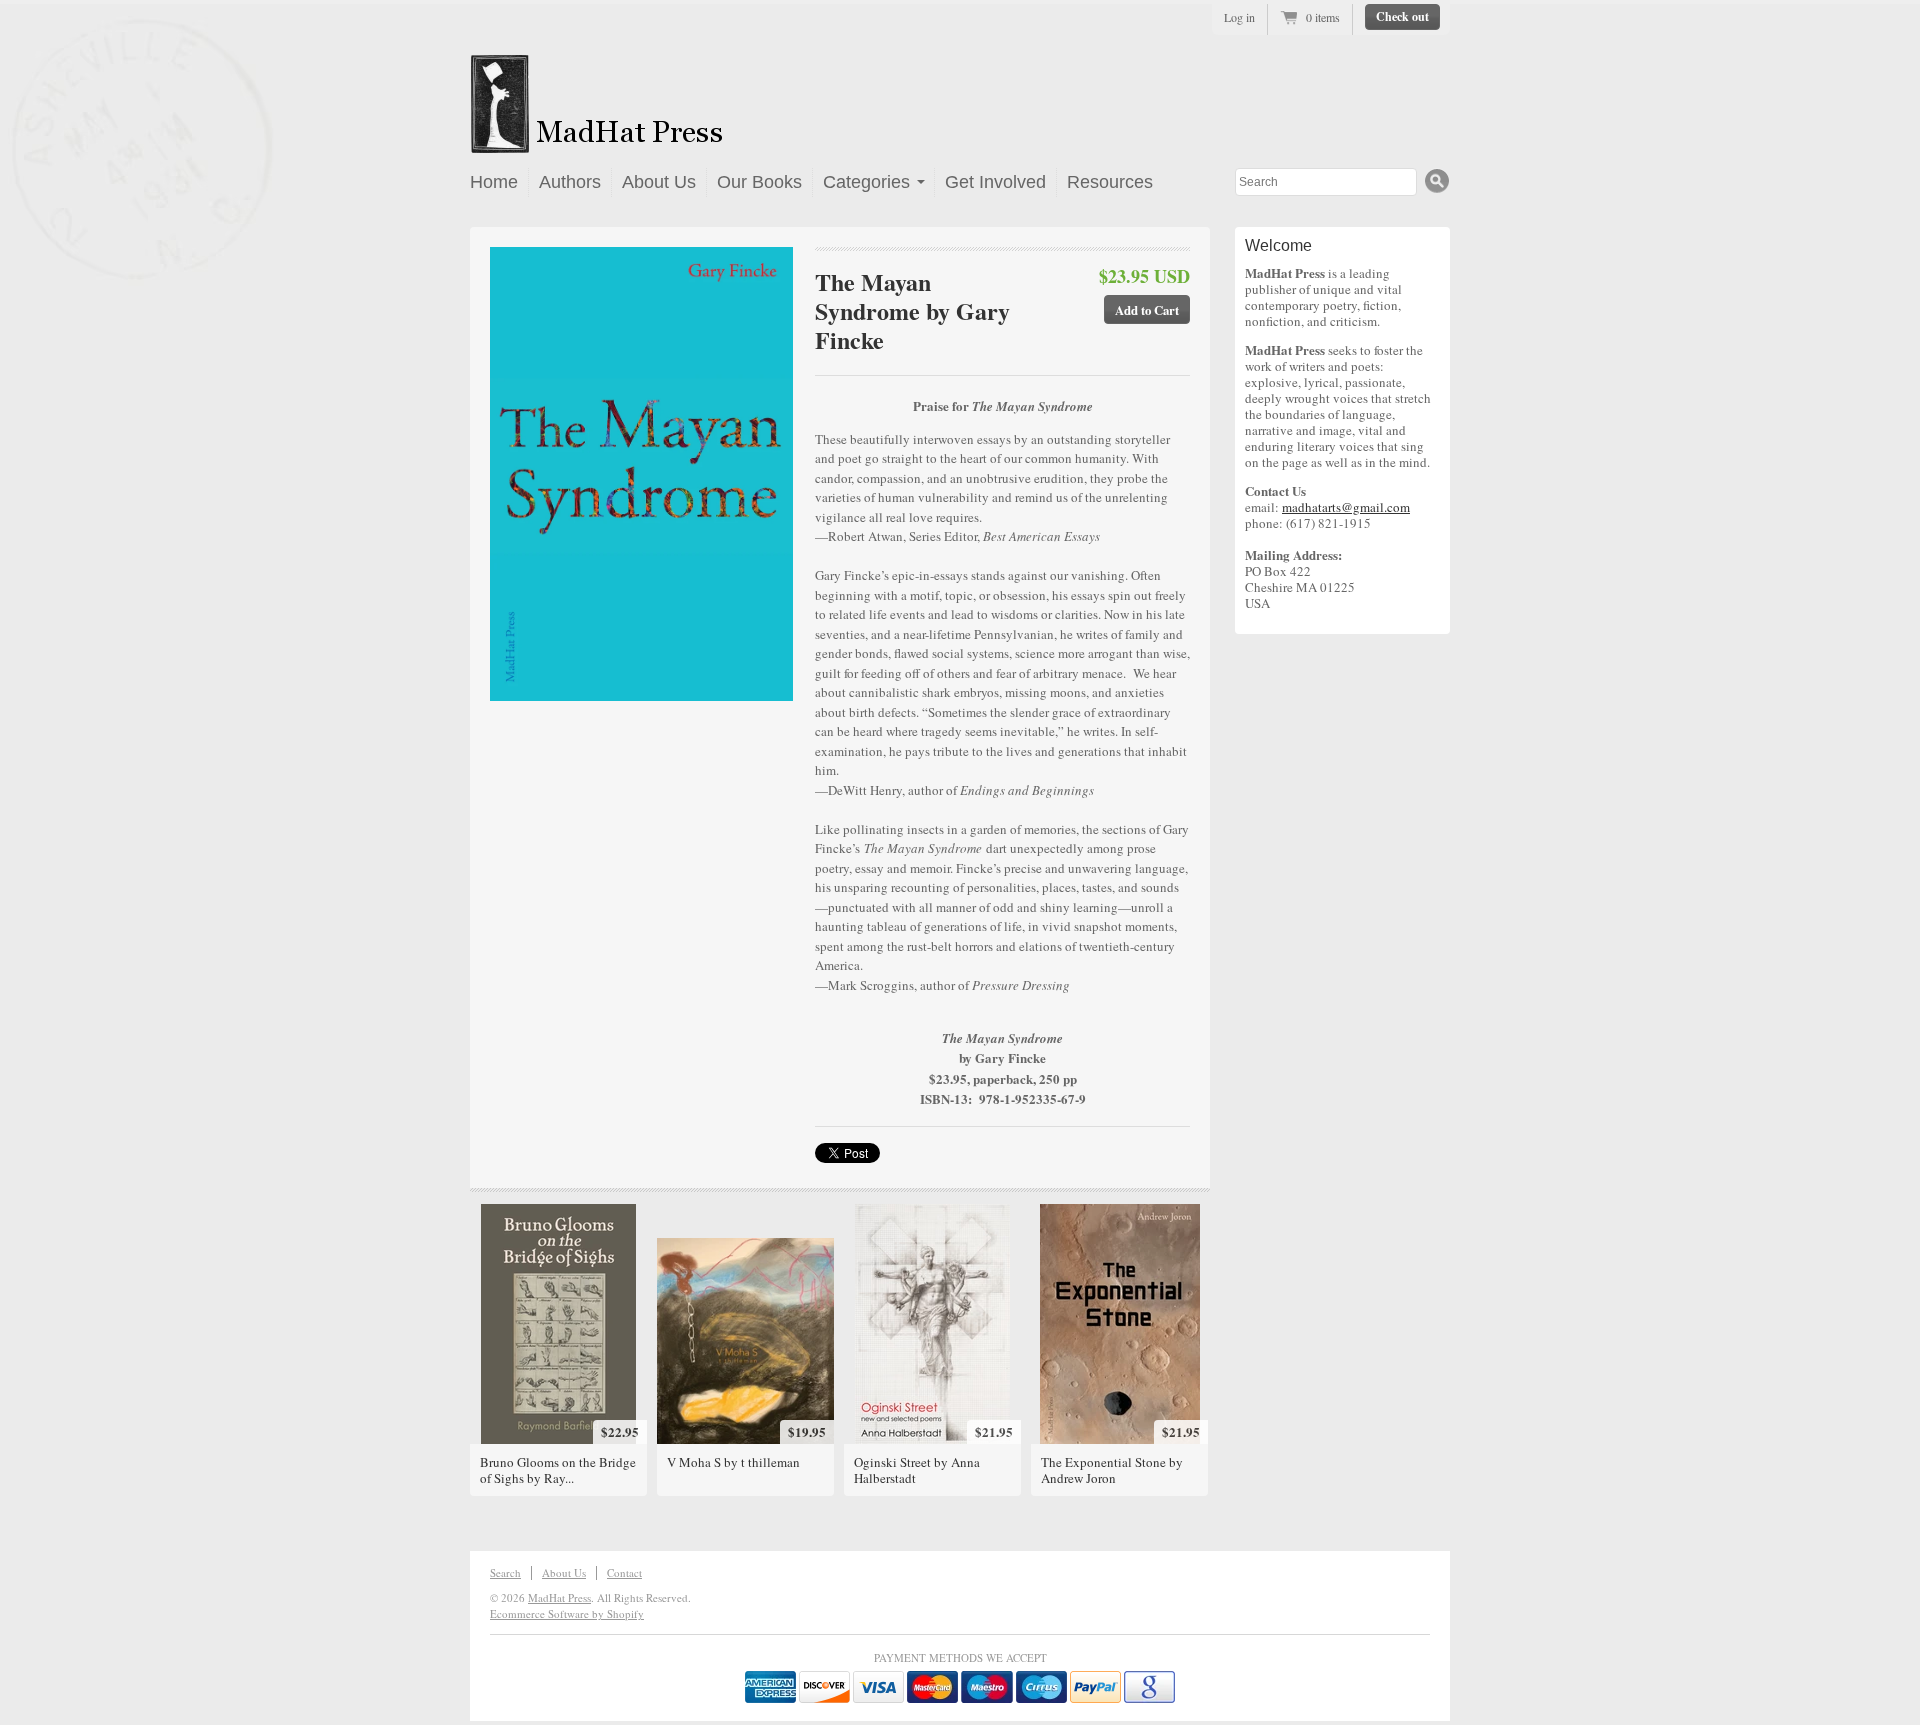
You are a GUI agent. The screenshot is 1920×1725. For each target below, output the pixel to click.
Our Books (759, 182)
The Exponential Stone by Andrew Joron (1112, 1470)
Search (505, 1572)
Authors (570, 182)
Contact (624, 1572)
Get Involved (995, 182)
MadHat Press (559, 1597)
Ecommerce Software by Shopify (567, 1613)
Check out (1402, 16)
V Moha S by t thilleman (733, 1462)
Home (494, 182)
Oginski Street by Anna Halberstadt (917, 1470)
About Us (659, 182)
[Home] (657, 141)
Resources (1110, 182)
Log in (1239, 17)
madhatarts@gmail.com (1346, 507)
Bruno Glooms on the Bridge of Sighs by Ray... (558, 1470)
